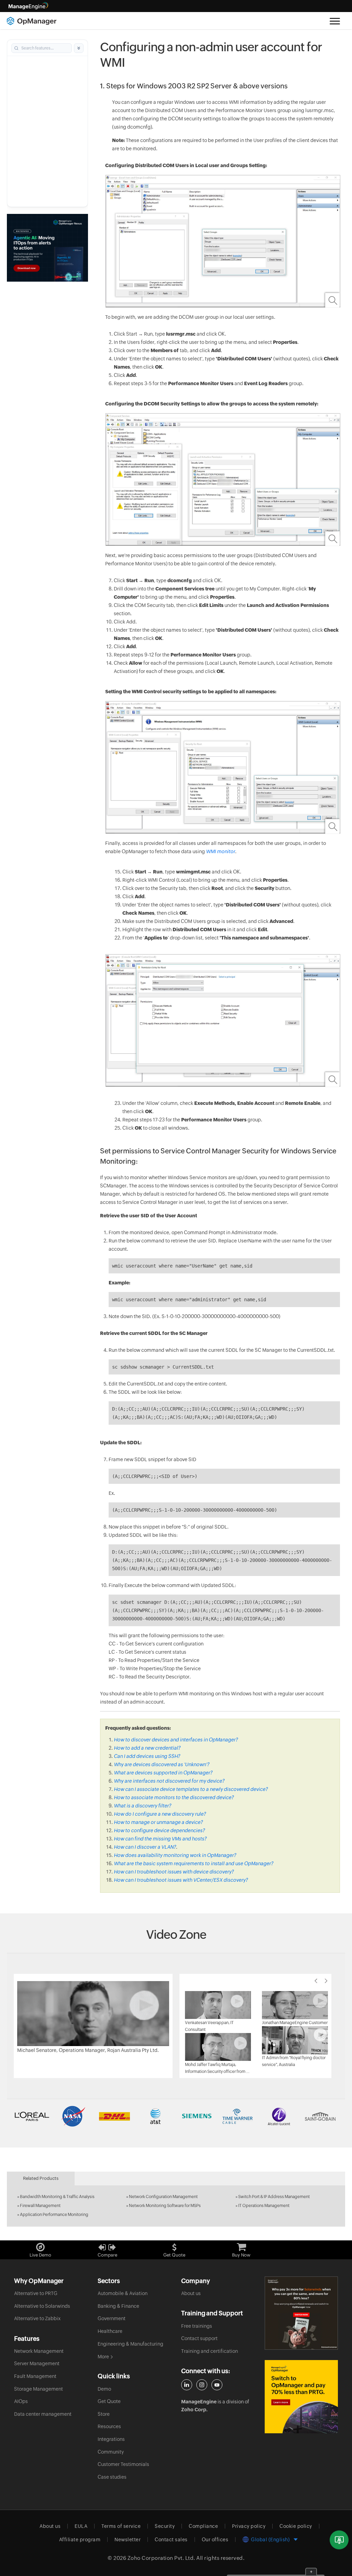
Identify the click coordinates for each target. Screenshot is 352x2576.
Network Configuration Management (163, 2197)
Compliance (203, 2526)
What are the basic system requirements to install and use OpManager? (194, 1863)
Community (111, 2452)
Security (165, 2526)
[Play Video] (93, 2013)
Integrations (111, 2439)
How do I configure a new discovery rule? (160, 1814)
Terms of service (121, 2526)
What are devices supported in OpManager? (163, 1773)
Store (104, 2414)
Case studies (112, 2477)
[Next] (326, 1981)
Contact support (199, 2338)
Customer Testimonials (123, 2464)
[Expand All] (79, 48)
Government (112, 2318)
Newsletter (128, 2540)
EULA (81, 2526)
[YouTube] (217, 2385)
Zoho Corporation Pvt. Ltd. (161, 2558)
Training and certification (210, 2351)
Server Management (37, 2363)
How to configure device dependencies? (159, 1830)
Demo (104, 2389)
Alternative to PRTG (36, 2293)
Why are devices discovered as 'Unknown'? (162, 1764)
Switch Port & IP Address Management (274, 2197)
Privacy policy (249, 2526)
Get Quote (109, 2401)
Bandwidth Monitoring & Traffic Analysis (57, 2197)
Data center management (43, 2414)
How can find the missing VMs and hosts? (160, 1839)
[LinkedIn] (187, 2385)
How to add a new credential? (147, 1748)
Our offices (215, 2540)
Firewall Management (40, 2206)
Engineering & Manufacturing (130, 2344)
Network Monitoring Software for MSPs (165, 2206)
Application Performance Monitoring (54, 2215)
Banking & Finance (118, 2306)
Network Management (39, 2351)
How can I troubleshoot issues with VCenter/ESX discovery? (181, 1880)
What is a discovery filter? (142, 1806)
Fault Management (35, 2376)
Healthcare (110, 2331)
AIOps (21, 2401)
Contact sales (171, 2540)
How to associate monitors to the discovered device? (174, 1797)
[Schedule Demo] (339, 2540)
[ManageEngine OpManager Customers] (176, 2116)
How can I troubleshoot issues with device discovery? (174, 1872)
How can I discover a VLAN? (145, 1847)
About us (191, 2293)
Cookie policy (296, 2526)
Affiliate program (80, 2540)
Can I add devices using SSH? (147, 1756)
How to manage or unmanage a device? (158, 1822)
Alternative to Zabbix (37, 2318)
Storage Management (38, 2389)
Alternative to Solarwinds (42, 2306)
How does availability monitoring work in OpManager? (175, 1855)
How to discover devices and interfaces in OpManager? (176, 1740)
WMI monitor (221, 851)
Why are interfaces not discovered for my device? (169, 1781)
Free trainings (197, 2326)
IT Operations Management (264, 2206)
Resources (109, 2426)
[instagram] (202, 2385)
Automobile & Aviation (123, 2293)
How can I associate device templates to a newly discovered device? (191, 1789)
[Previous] (316, 1981)
